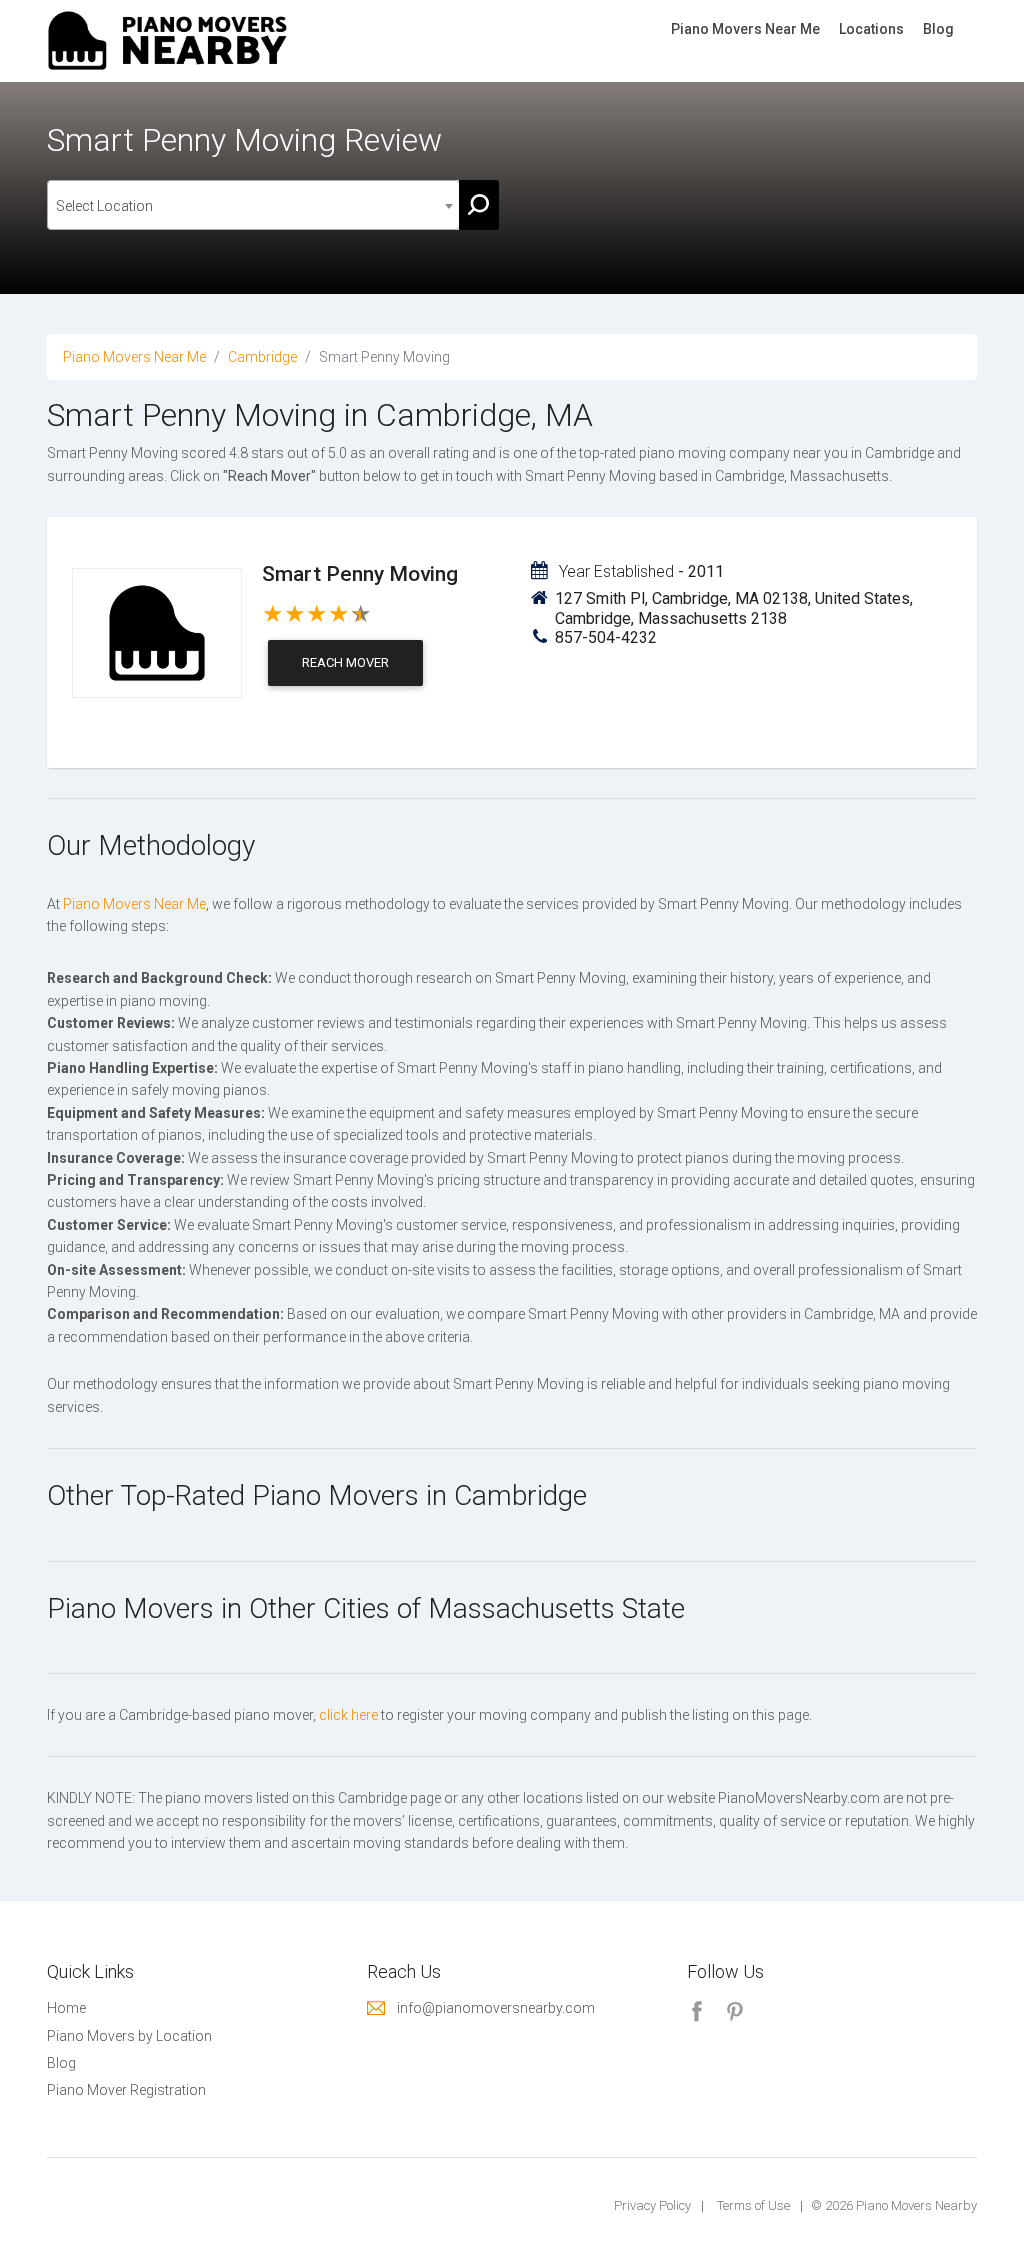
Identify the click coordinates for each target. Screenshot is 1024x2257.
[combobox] (253, 205)
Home (66, 2008)
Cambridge (262, 357)
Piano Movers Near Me (745, 29)
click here (348, 1715)
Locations (871, 29)
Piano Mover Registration (126, 2090)
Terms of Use (753, 2205)
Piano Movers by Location (129, 2036)
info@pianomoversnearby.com (496, 2008)
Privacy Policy (652, 2205)
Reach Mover (345, 662)
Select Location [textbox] (104, 206)
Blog (938, 29)
